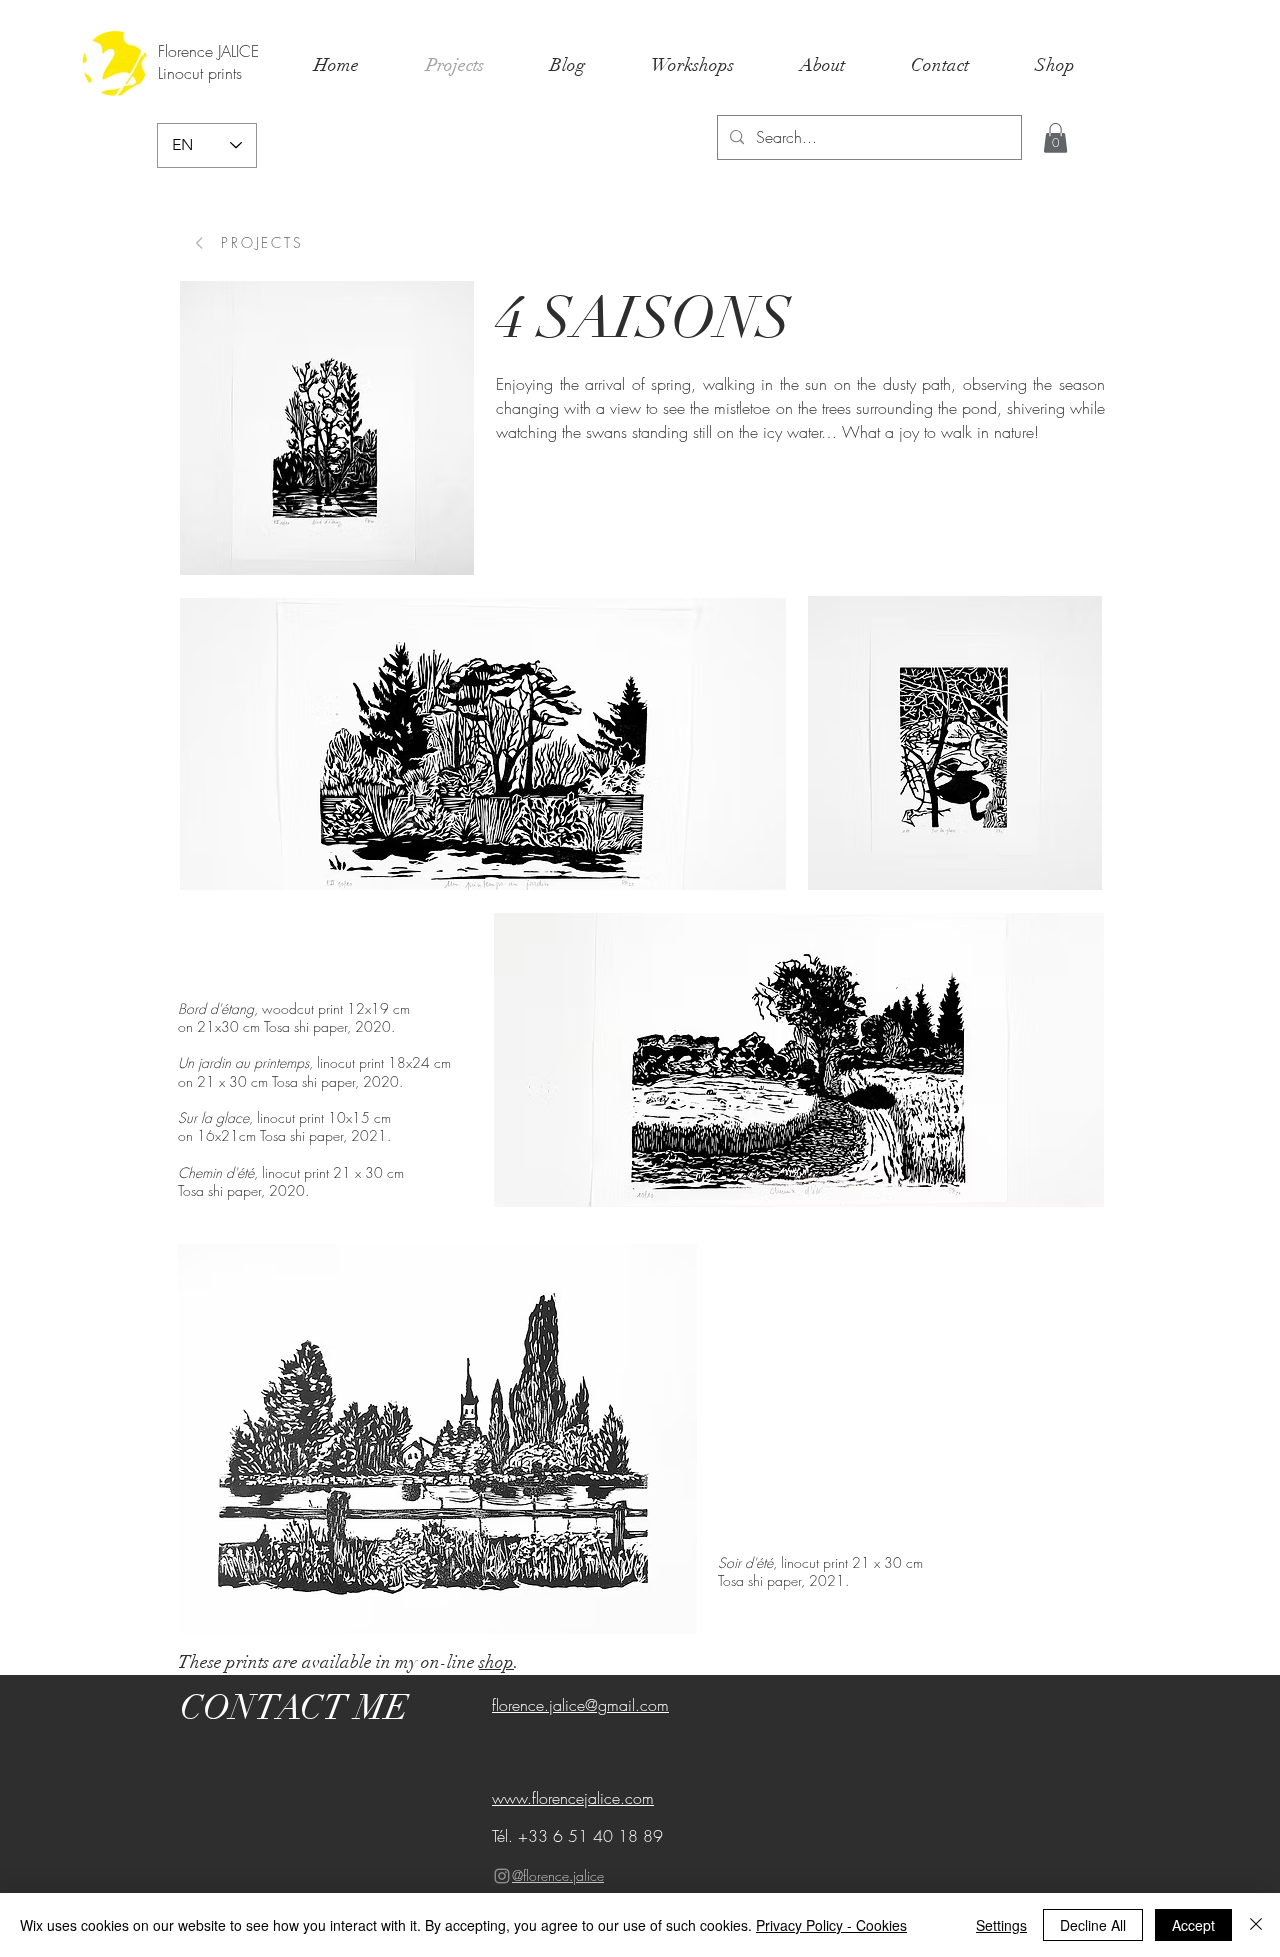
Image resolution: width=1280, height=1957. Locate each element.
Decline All (1093, 1925)
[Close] (1256, 1925)
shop (496, 1662)
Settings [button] (1001, 1925)
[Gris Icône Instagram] (502, 1876)
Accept (1193, 1925)
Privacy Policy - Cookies (831, 1925)
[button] (1055, 138)
